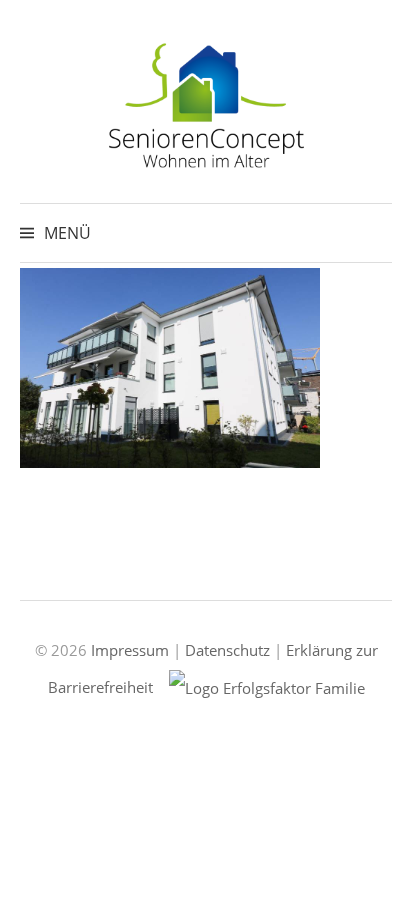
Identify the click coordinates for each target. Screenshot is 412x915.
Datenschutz (227, 650)
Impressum (130, 650)
